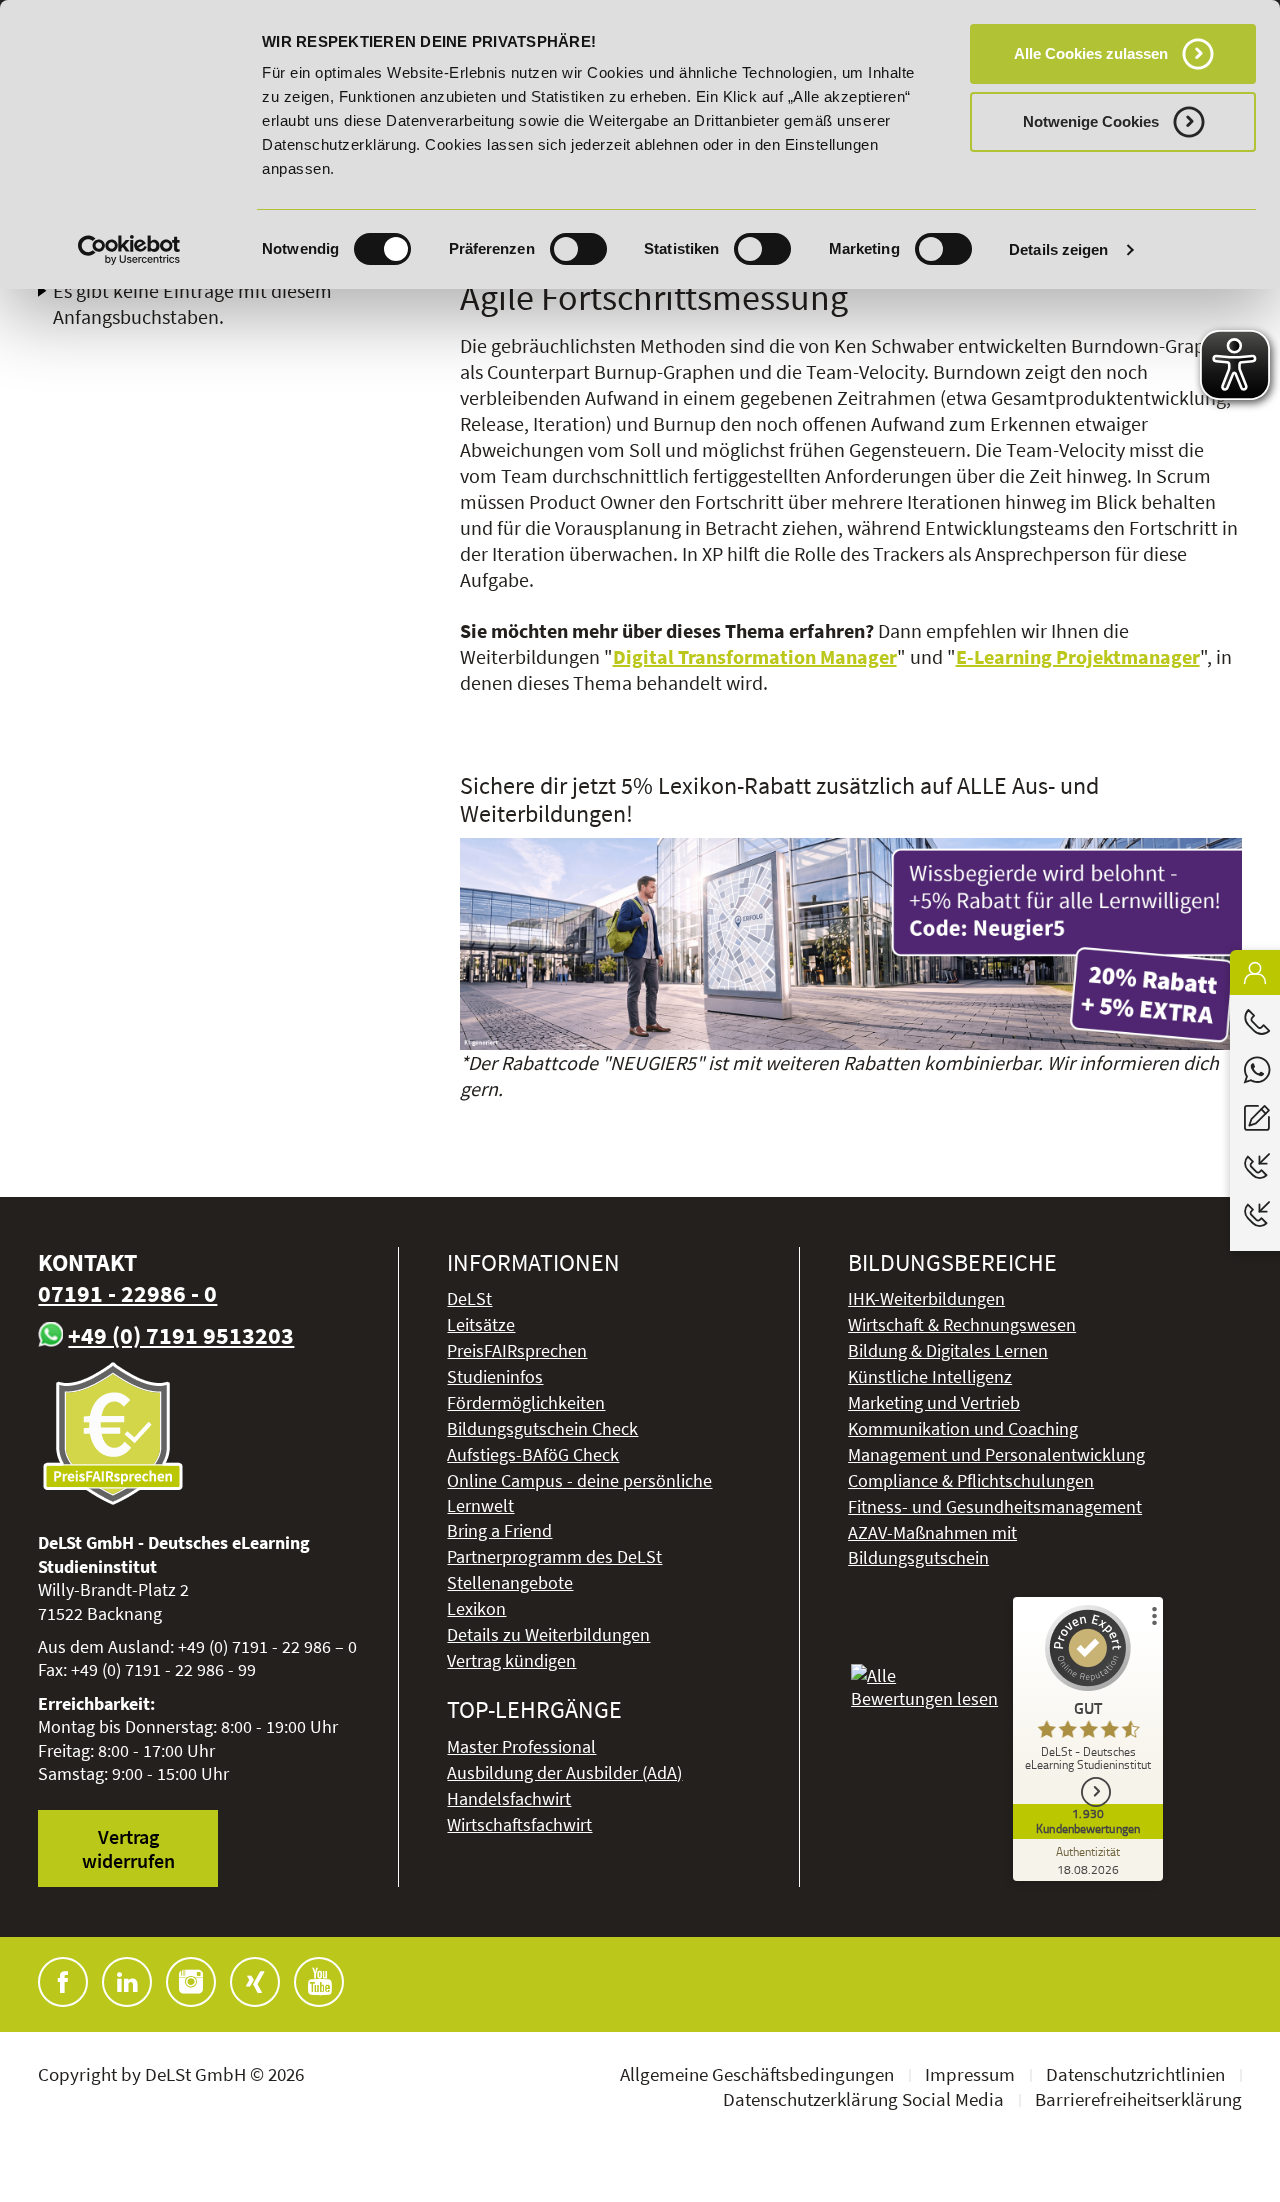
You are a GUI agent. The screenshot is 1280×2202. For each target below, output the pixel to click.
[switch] (578, 249)
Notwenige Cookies (1091, 121)
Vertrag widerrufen (128, 1848)
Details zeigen (1058, 249)
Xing (255, 1982)
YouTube (319, 1982)
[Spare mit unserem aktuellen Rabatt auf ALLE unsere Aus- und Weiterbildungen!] (851, 944)
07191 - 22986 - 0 (127, 1293)
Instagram (191, 1982)
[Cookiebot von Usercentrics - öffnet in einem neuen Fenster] (129, 250)
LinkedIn (127, 1982)
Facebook (63, 1982)
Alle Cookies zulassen (1091, 53)
